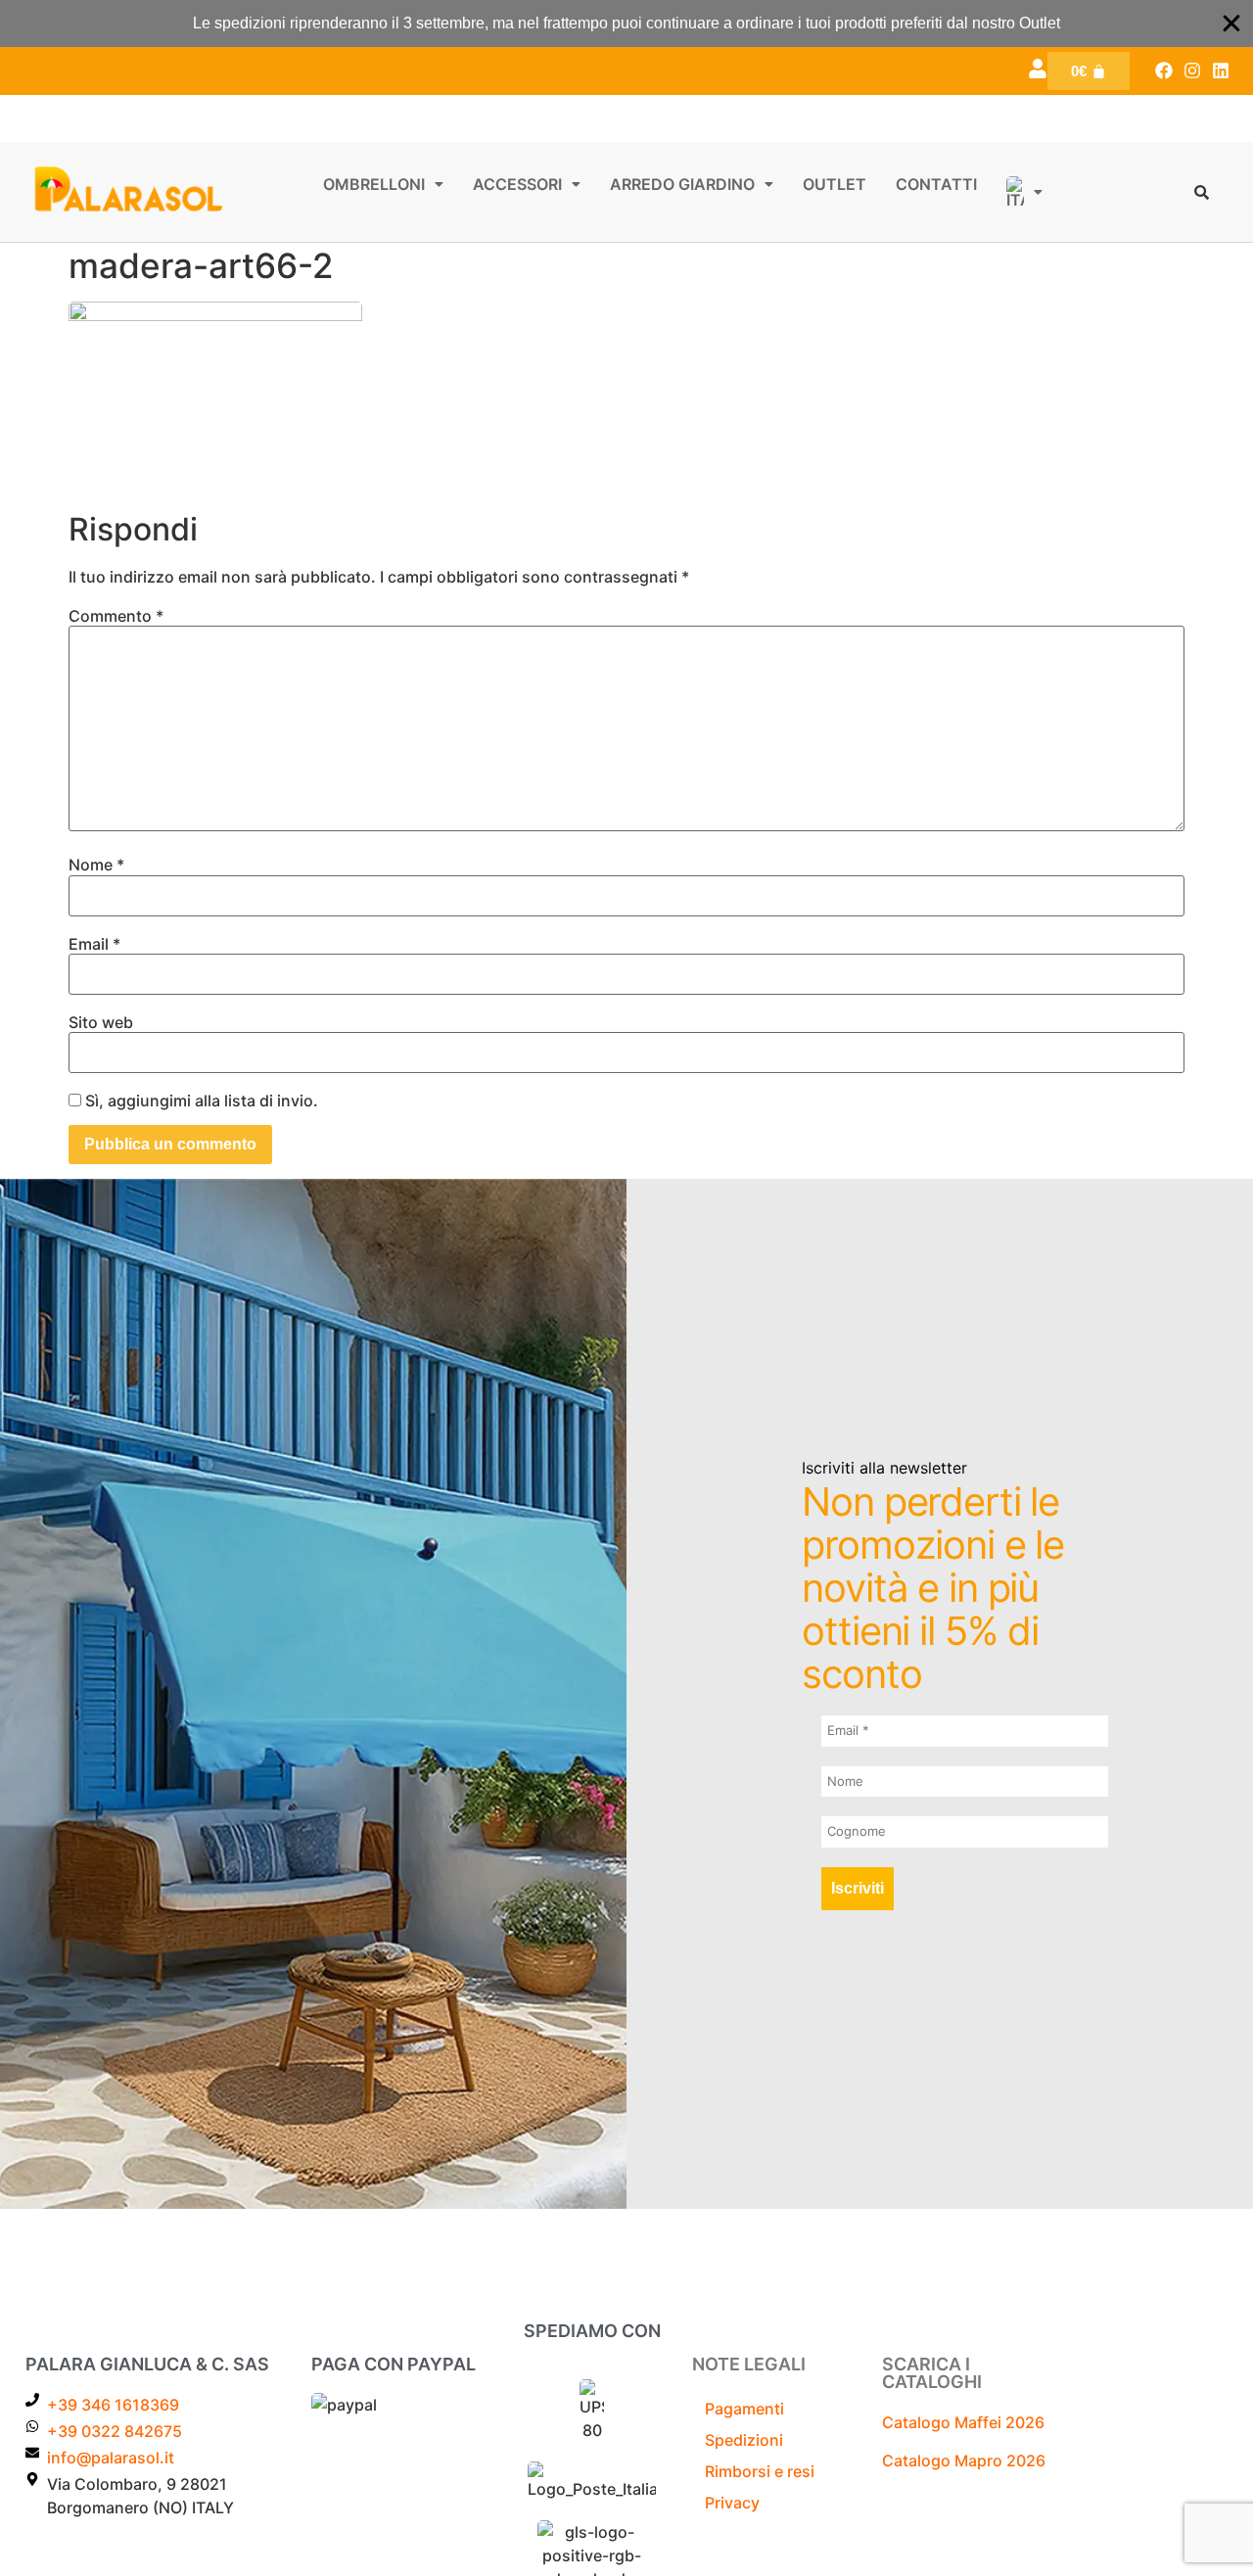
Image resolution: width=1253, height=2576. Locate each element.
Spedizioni (744, 2440)
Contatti (936, 184)
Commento (116, 616)
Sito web (101, 1022)
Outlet (835, 184)
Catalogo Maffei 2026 (963, 2422)
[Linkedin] (1220, 71)
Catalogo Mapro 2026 (964, 2460)
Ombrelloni (374, 184)
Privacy (732, 2503)
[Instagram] (1192, 71)
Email (94, 944)
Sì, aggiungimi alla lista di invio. (200, 1101)
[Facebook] (1164, 71)
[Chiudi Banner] (1231, 23)
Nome (96, 865)
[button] (383, 184)
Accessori (517, 184)
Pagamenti (744, 2409)
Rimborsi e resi (760, 2471)
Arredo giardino (682, 184)
